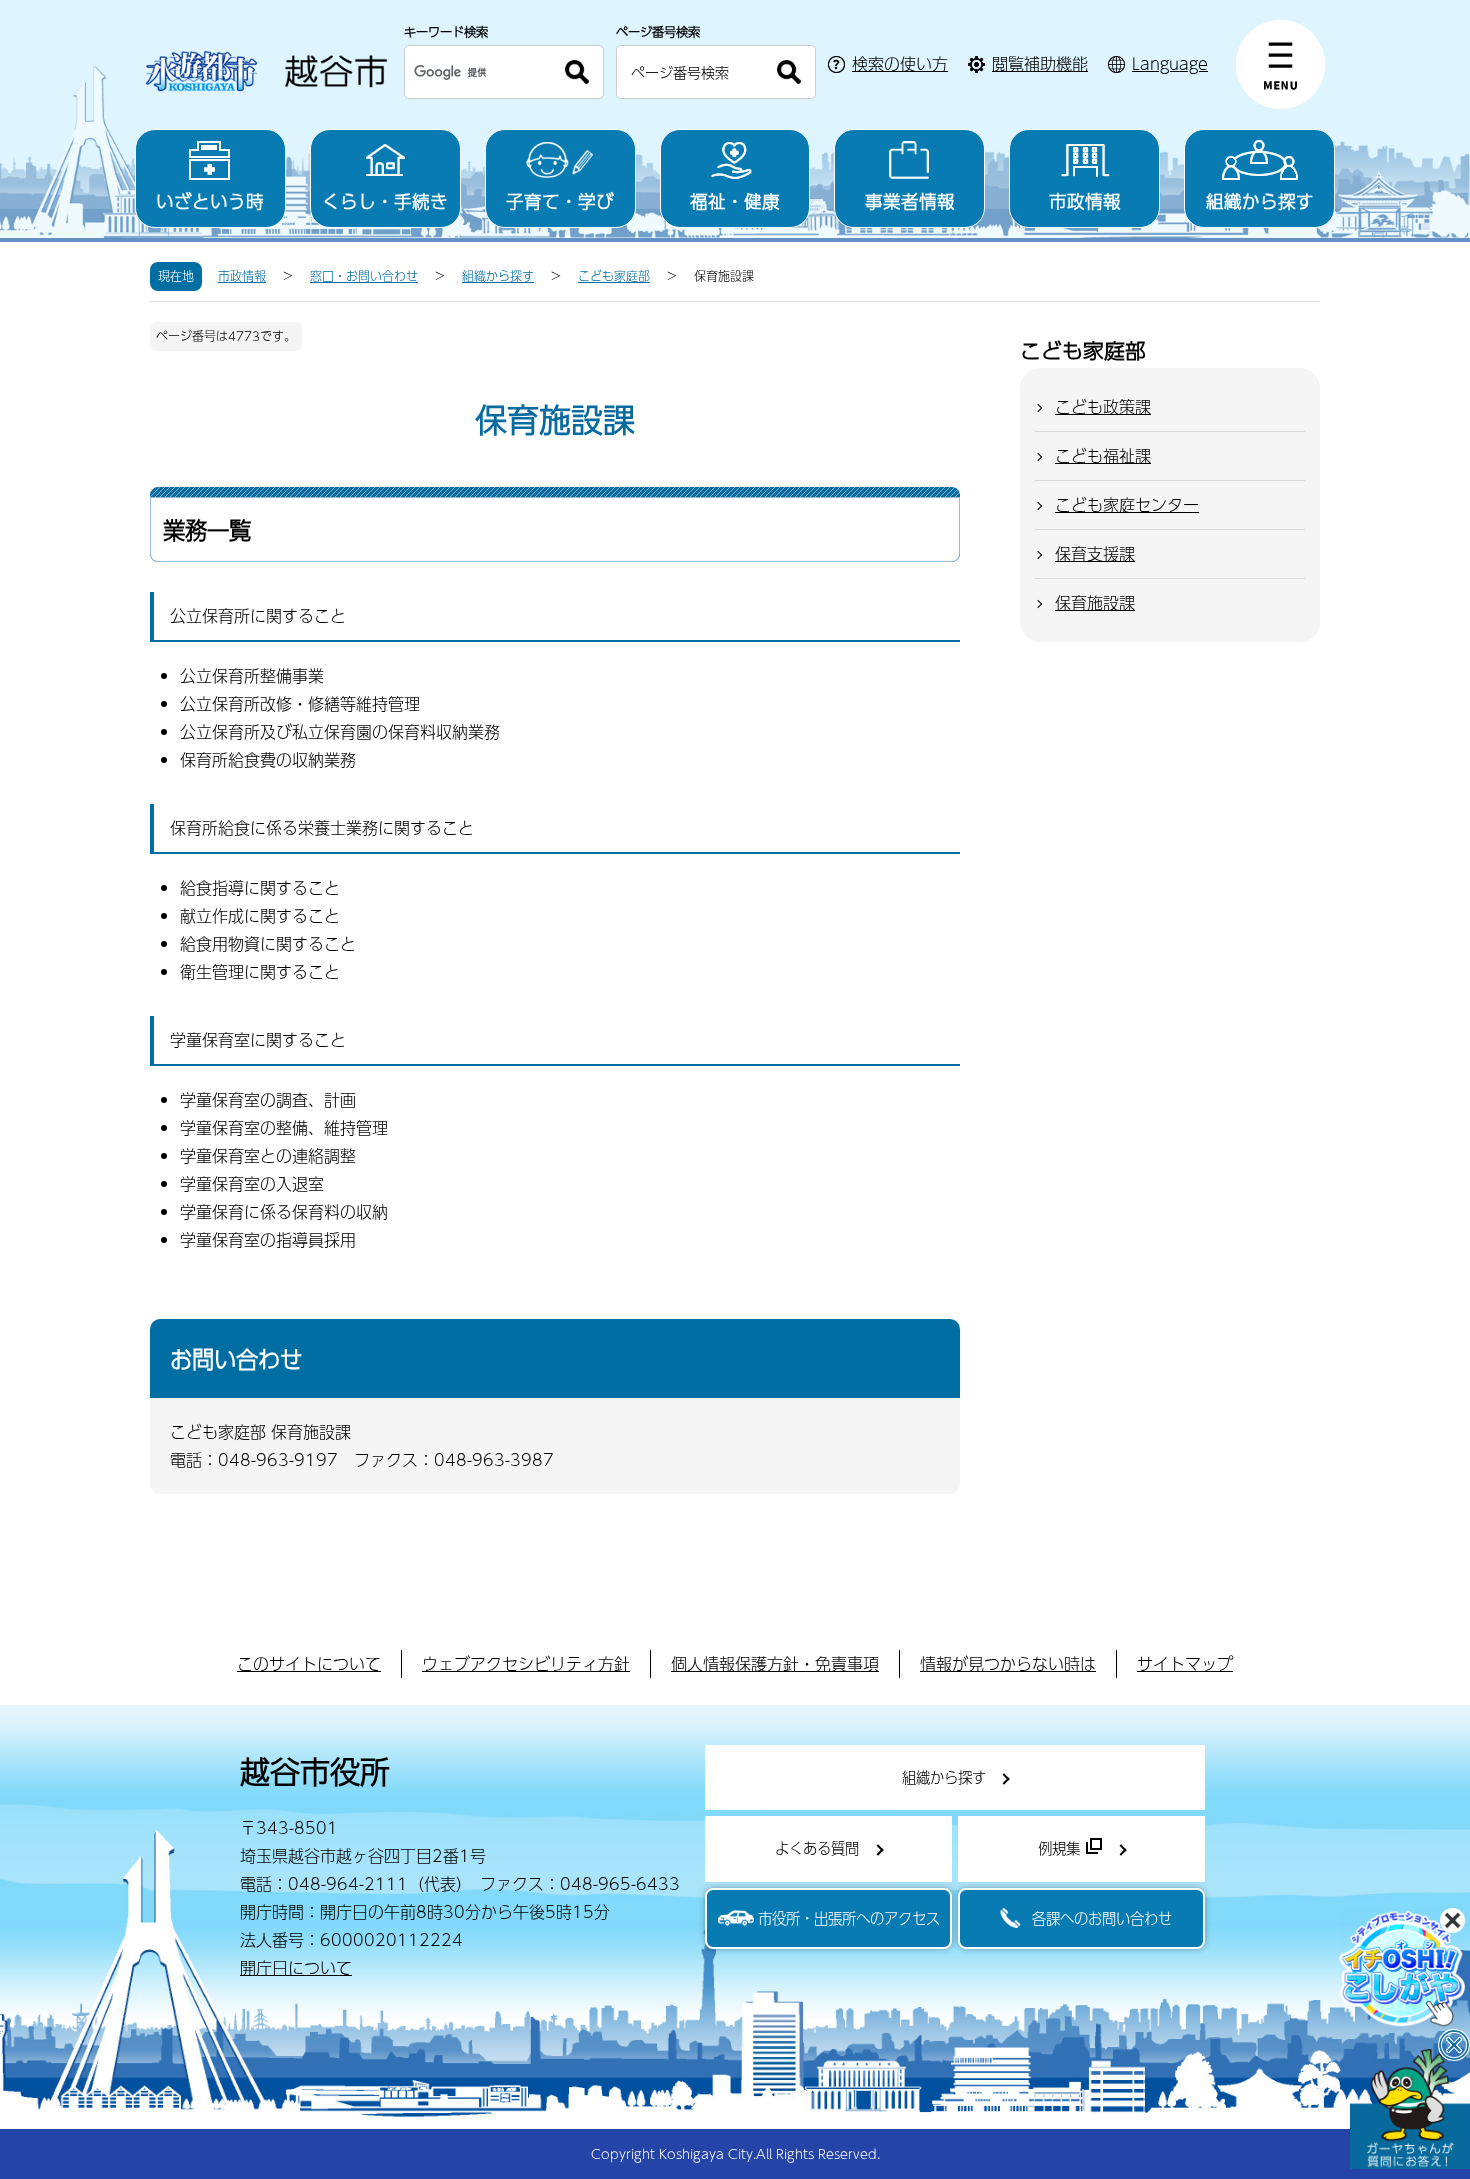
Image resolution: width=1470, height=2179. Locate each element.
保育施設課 (1095, 602)
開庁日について (296, 1967)
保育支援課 (1095, 553)
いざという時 (210, 200)
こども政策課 (1103, 406)
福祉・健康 (735, 200)
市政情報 (1085, 200)
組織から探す (1260, 200)
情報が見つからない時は (1008, 1663)
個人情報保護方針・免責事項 (775, 1663)
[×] (1410, 2109)
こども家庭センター (1127, 504)
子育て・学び (560, 200)
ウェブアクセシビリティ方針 (526, 1663)
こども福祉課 (1103, 455)
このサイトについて (309, 1663)
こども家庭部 (614, 276)
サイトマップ (1185, 1663)
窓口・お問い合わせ (364, 276)
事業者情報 (910, 200)
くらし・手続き (385, 200)
